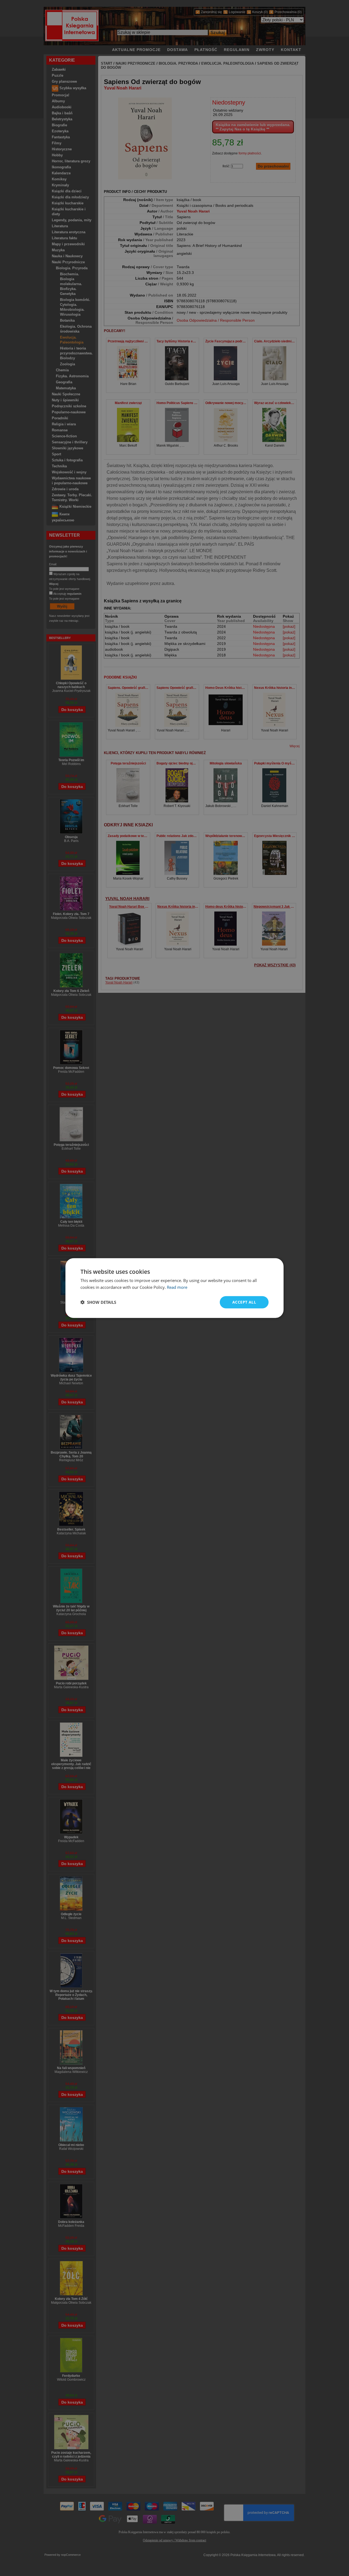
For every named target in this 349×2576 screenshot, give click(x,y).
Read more (177, 1287)
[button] (98, 1302)
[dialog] (174, 1288)
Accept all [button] (244, 1302)
